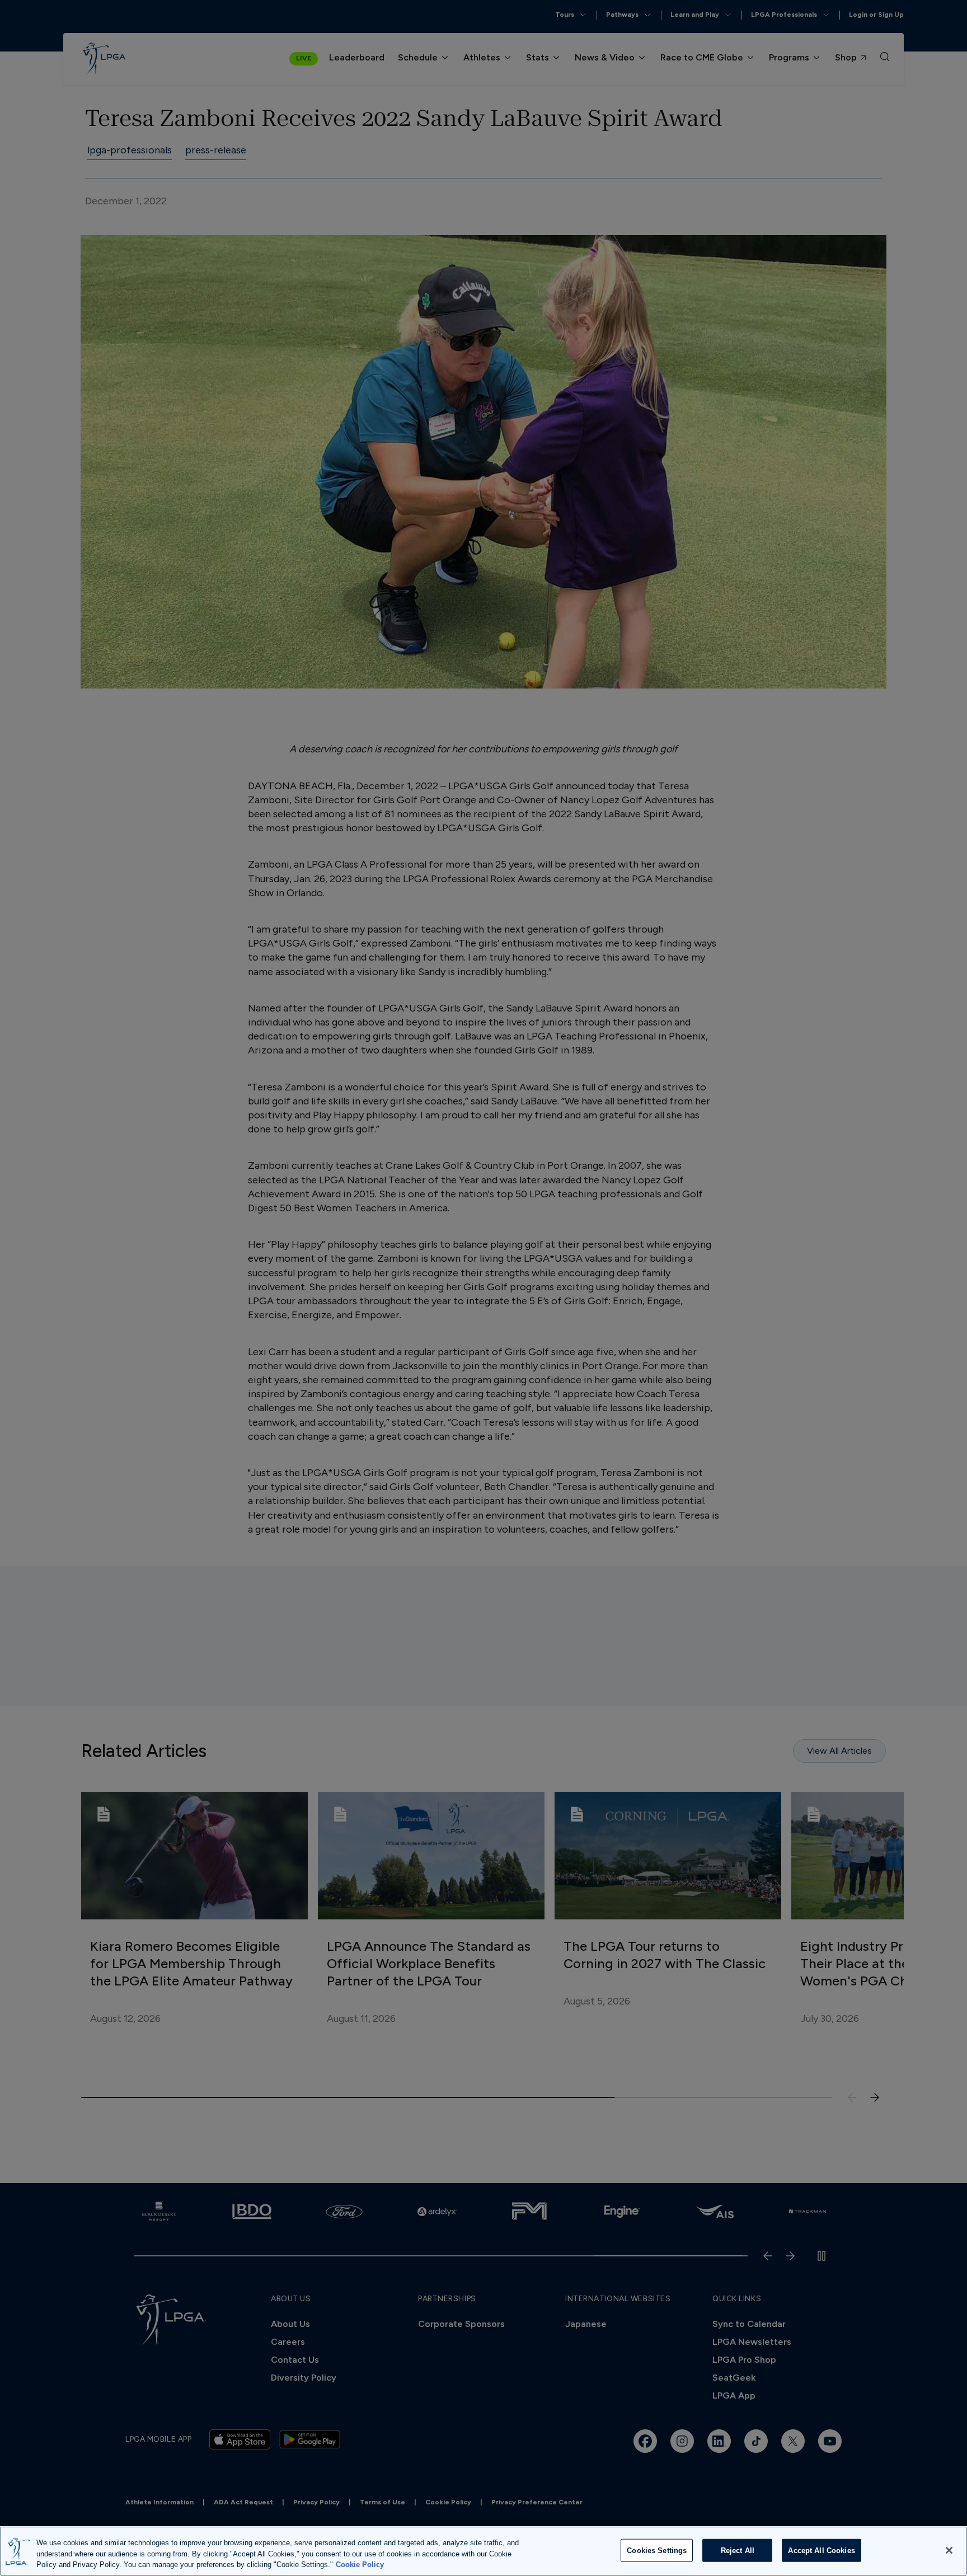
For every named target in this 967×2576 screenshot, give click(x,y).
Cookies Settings (657, 2550)
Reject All (738, 2550)
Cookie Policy (360, 2565)
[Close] (949, 2550)
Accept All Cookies (821, 2550)
